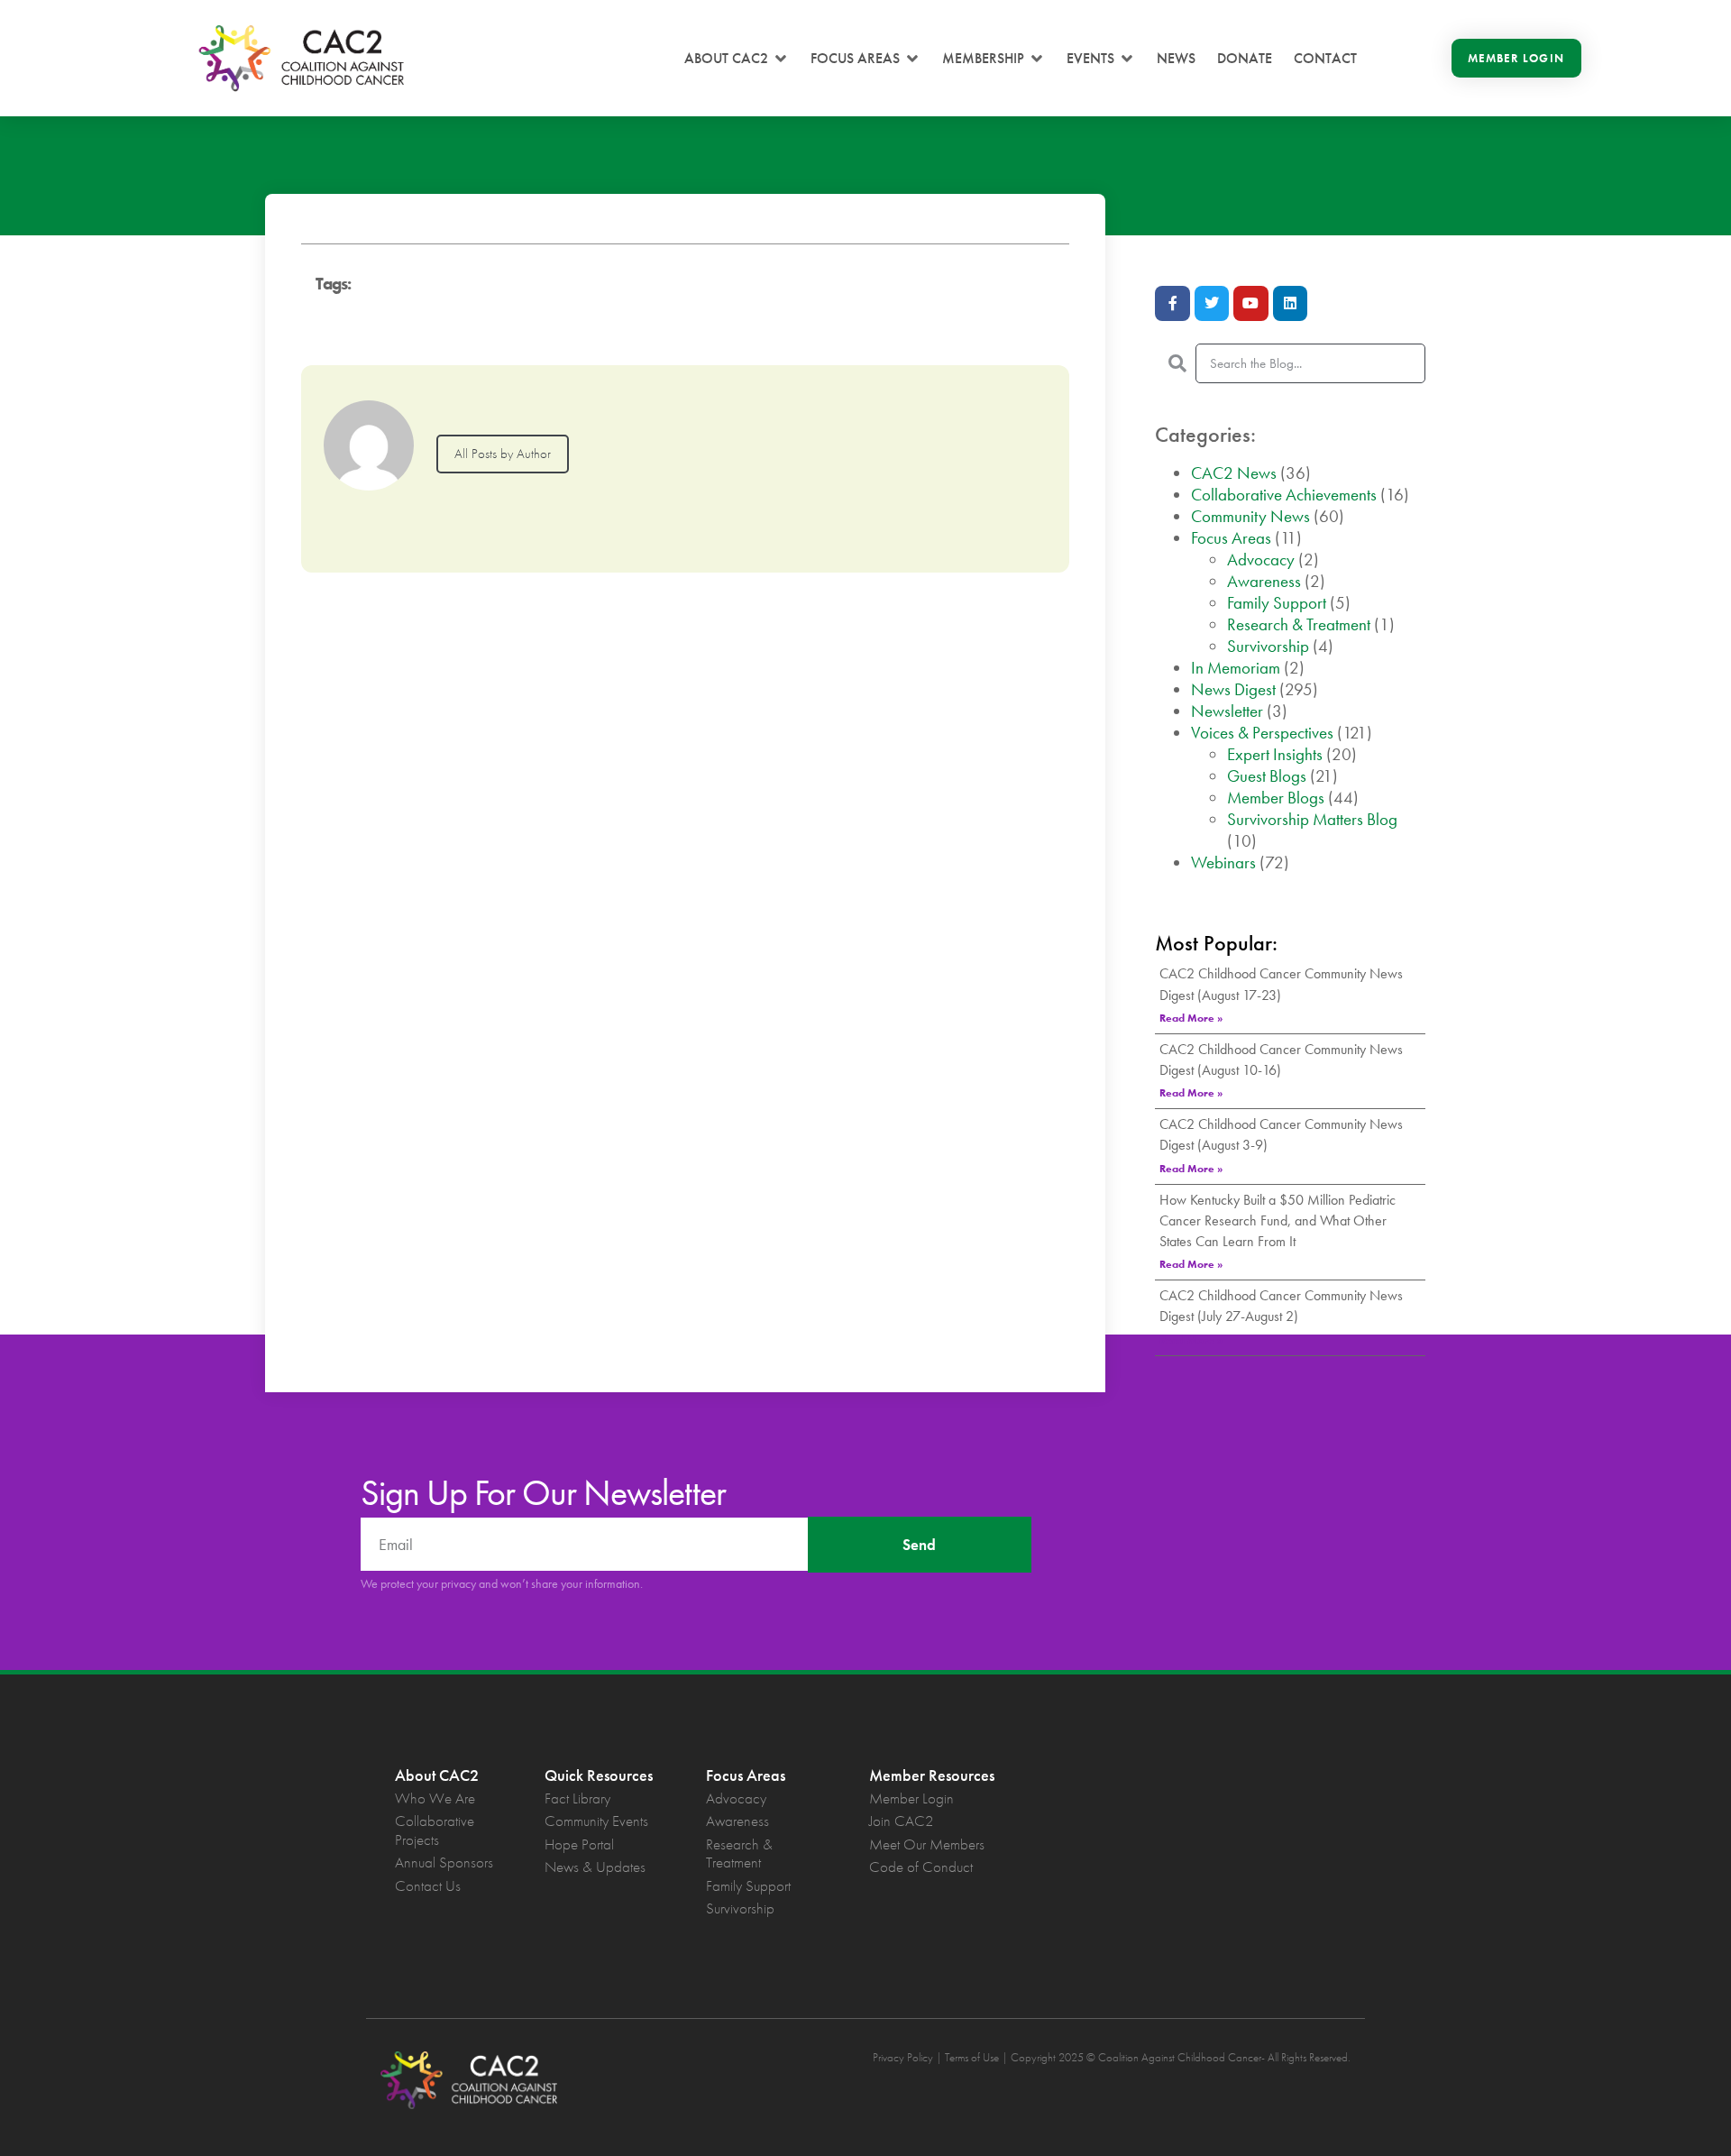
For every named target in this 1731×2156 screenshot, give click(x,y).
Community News (1250, 516)
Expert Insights (1275, 754)
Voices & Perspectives (1262, 733)
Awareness (1264, 581)
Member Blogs (1276, 798)
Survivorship (1268, 646)
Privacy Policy (903, 2057)
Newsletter (1227, 711)
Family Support (1277, 603)
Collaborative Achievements (1284, 495)
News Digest (1233, 689)
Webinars (1223, 862)
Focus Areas (1231, 538)
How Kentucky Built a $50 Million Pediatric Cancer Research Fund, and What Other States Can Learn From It (1278, 1220)
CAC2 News (1234, 473)
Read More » (1191, 1018)
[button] (737, 59)
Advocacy (1261, 560)
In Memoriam (1236, 668)
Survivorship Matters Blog (1312, 819)
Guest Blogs (1267, 776)
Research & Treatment (1299, 624)
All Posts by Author (503, 454)
